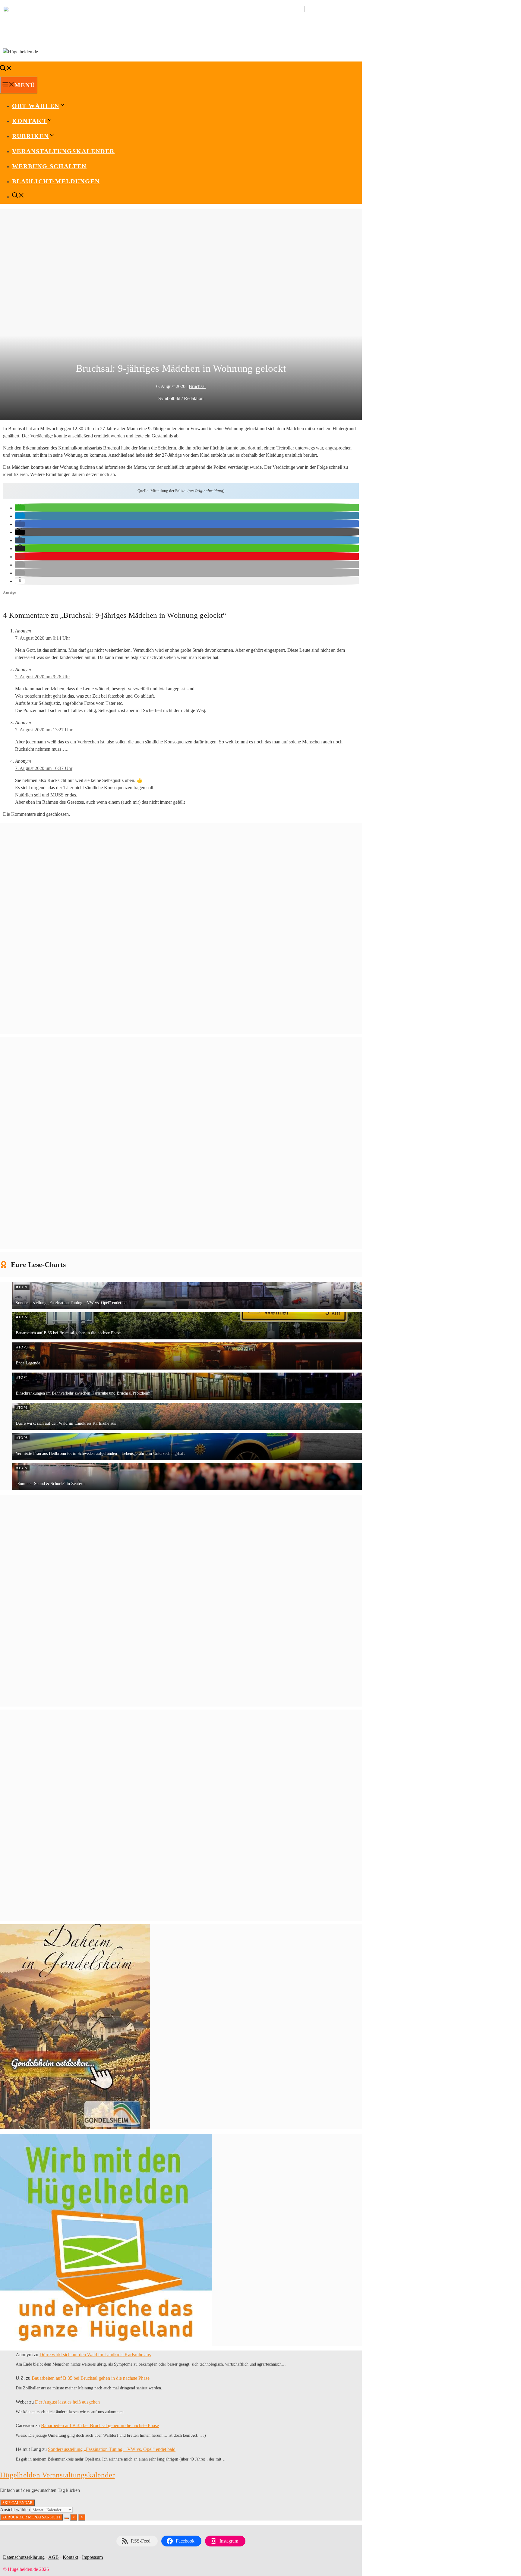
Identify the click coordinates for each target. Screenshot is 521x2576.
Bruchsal (197, 386)
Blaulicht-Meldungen (56, 181)
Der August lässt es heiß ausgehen (67, 2402)
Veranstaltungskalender (63, 151)
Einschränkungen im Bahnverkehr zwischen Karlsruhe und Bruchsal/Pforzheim (83, 1393)
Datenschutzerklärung (24, 2557)
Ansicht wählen (16, 2510)
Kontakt (70, 2557)
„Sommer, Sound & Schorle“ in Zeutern (50, 1484)
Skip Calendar (17, 2503)
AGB (54, 2557)
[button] (20, 508)
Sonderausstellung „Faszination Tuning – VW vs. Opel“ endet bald (73, 1303)
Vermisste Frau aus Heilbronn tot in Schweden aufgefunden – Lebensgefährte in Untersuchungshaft (100, 1454)
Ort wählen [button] (36, 106)
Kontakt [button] (29, 121)
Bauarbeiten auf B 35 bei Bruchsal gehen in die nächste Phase (68, 1333)
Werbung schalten (49, 166)
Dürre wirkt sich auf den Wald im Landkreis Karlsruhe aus (66, 1423)
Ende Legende (28, 1363)
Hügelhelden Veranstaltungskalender (57, 2475)
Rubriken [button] (30, 136)
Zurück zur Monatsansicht (32, 2517)
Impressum (92, 2557)
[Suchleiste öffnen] (6, 69)
